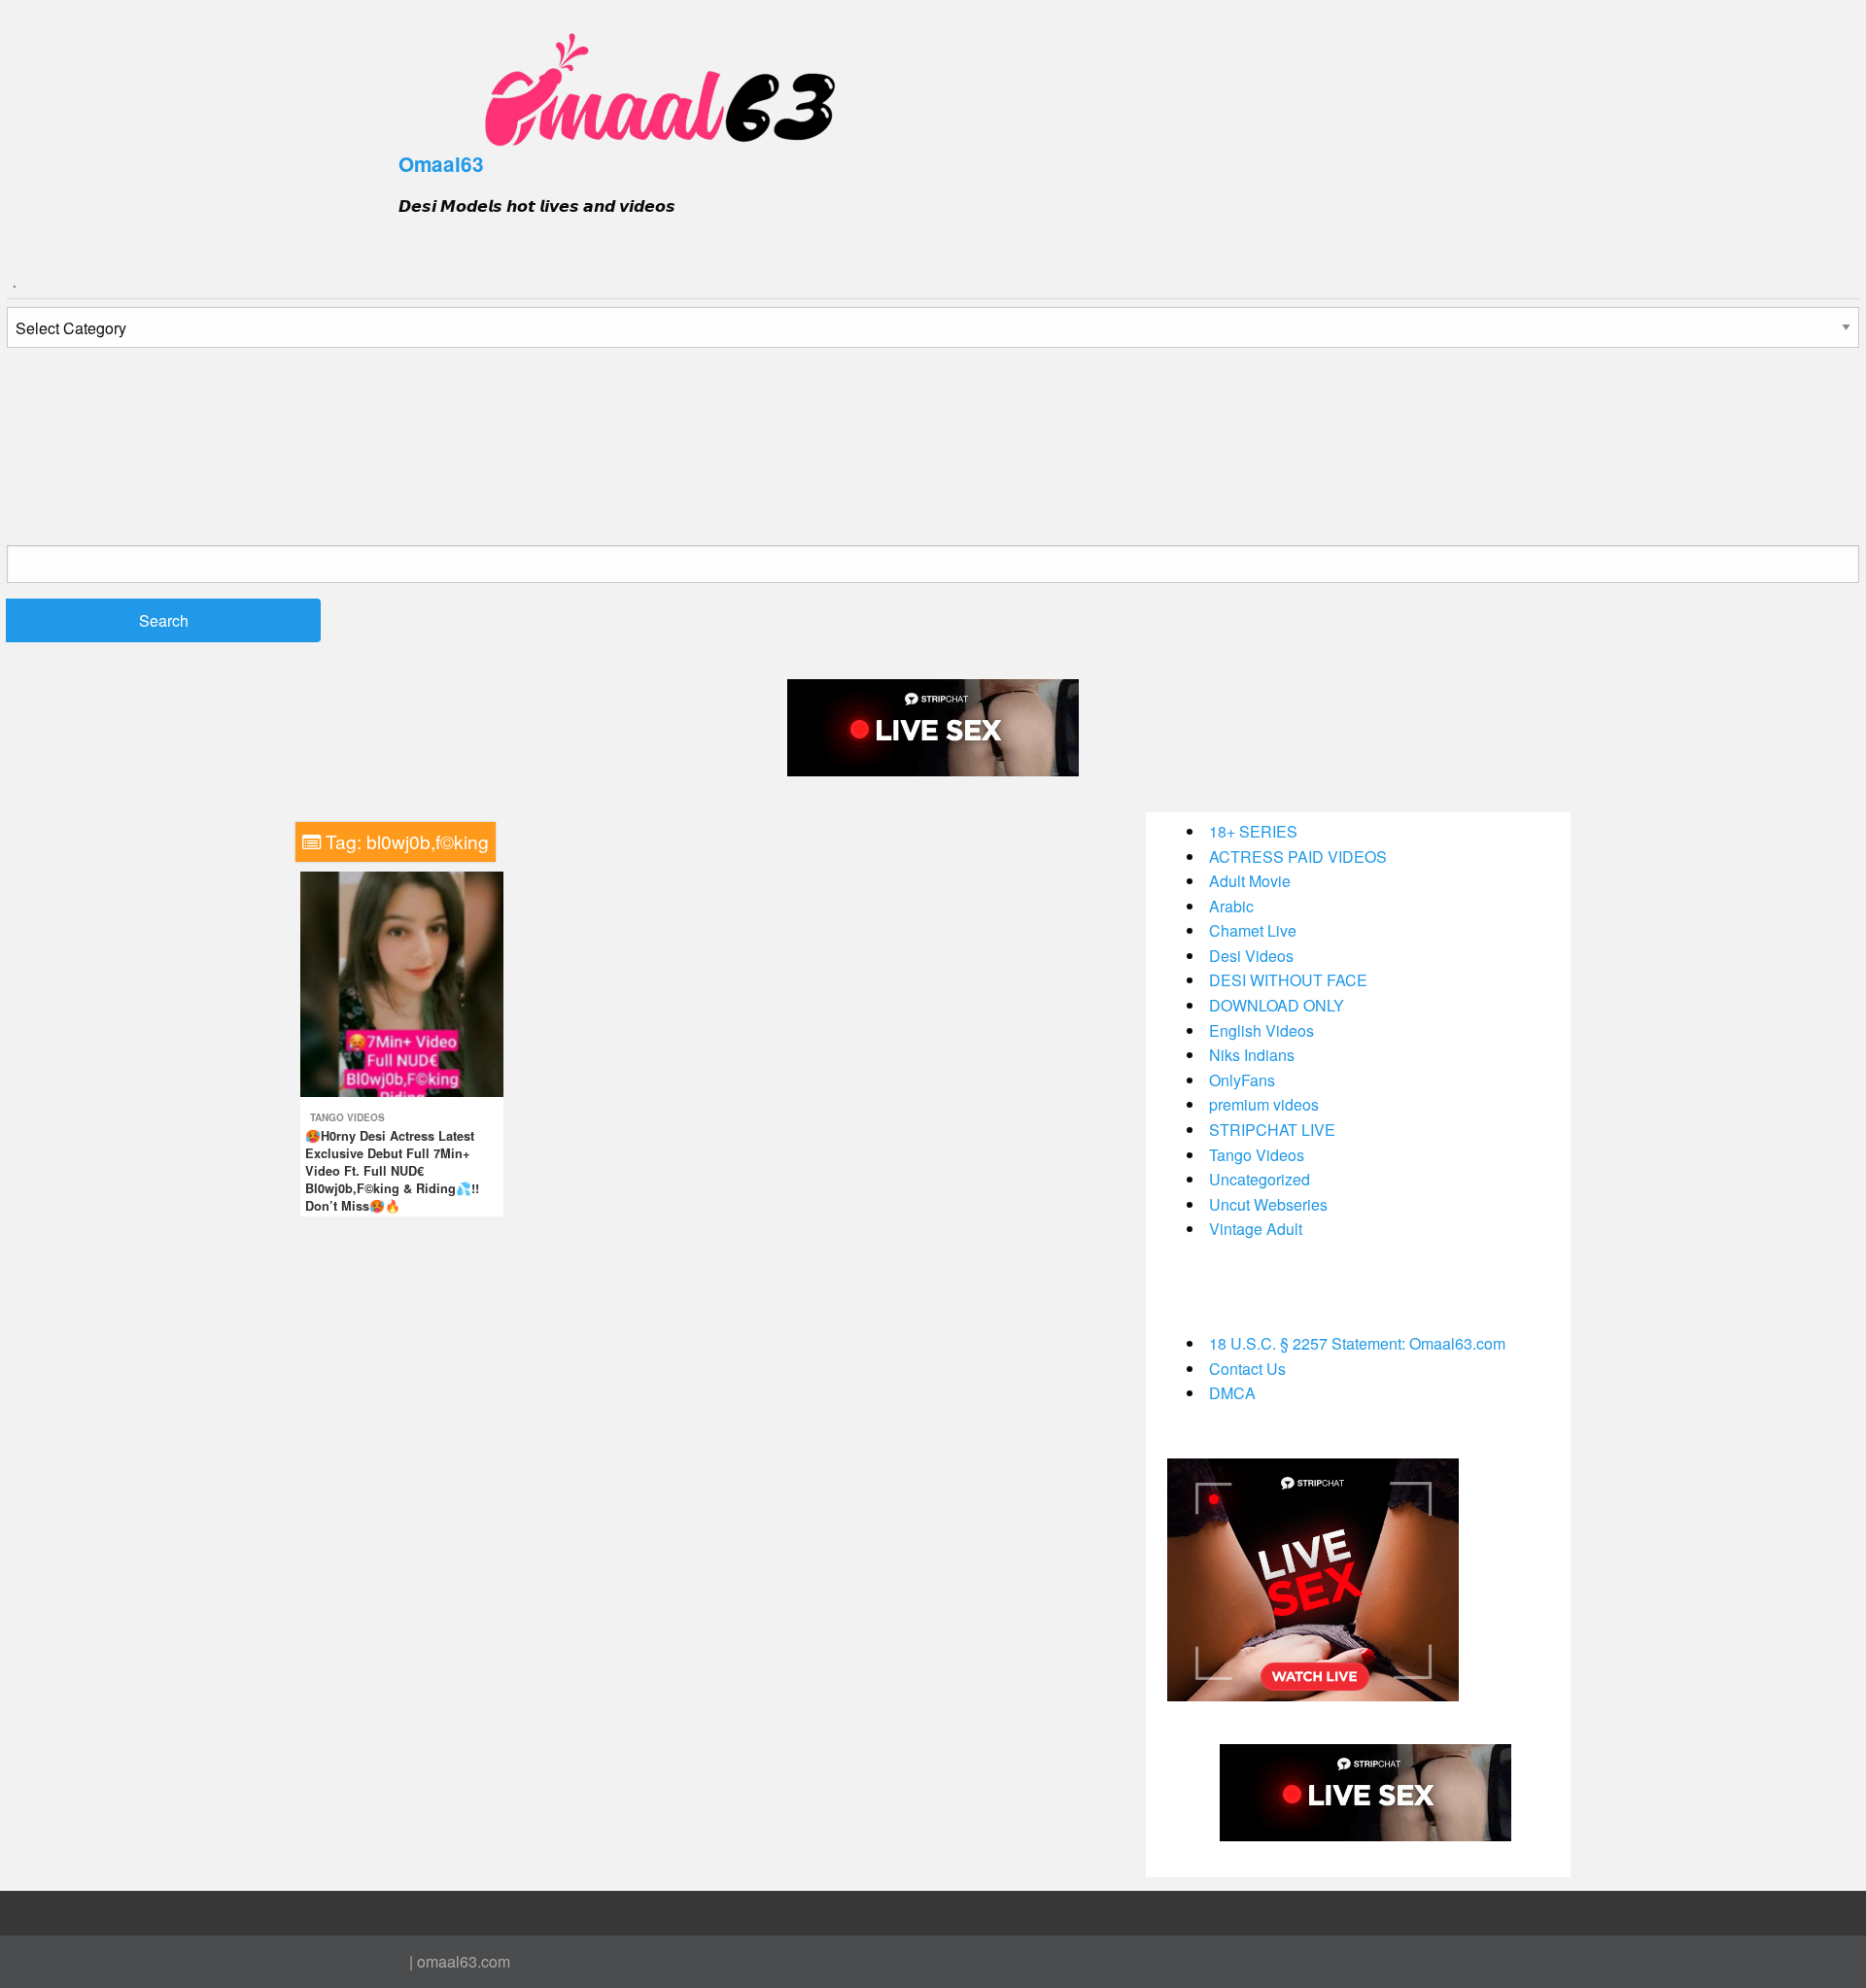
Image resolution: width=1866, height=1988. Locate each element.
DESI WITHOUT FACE (1288, 980)
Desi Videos (1251, 956)
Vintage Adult (1256, 1229)
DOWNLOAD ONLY (1277, 1005)
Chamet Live (1253, 930)
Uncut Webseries (1268, 1204)
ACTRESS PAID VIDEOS (1298, 857)
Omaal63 (441, 164)
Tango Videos (347, 1117)
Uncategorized (1260, 1179)
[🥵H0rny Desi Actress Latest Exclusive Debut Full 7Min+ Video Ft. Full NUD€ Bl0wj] (402, 982)
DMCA (1232, 1393)
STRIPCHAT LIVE (1272, 1130)
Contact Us (1247, 1369)
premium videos (1264, 1104)
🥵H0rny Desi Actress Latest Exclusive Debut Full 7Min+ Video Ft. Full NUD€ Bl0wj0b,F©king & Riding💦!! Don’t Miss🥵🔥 (392, 1171)
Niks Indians (1252, 1055)
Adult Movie (1250, 881)
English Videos (1261, 1030)
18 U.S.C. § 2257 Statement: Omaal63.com (1357, 1343)
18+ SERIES (1253, 831)
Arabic (1231, 906)
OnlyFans (1242, 1080)
